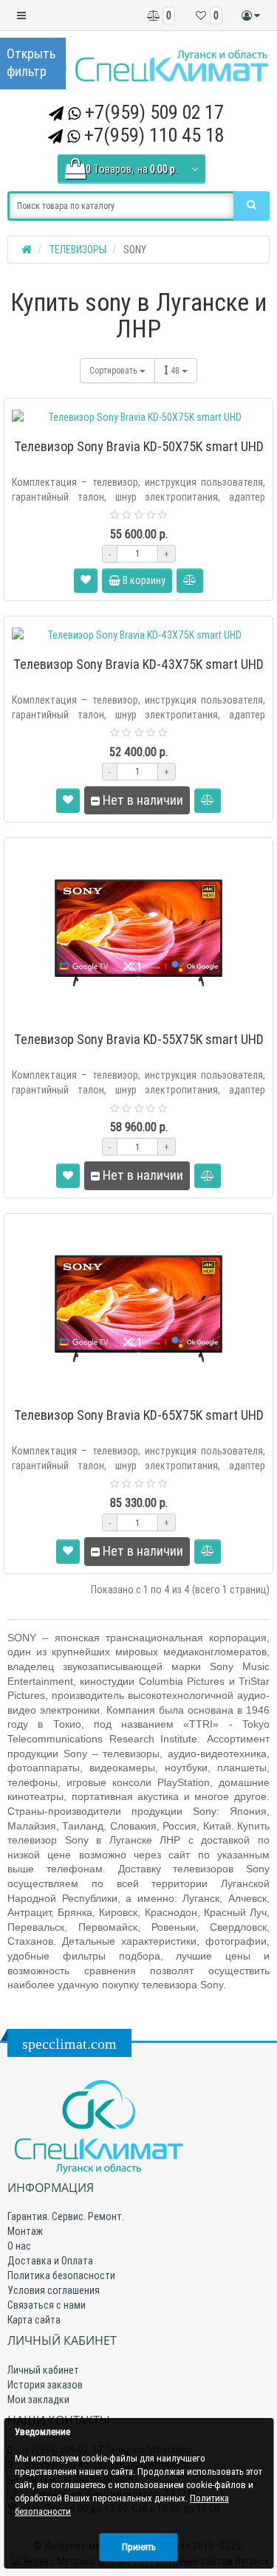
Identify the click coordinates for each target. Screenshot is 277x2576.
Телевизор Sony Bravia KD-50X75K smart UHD (139, 446)
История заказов (45, 2385)
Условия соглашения (54, 2290)
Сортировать (114, 370)
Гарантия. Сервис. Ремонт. (66, 2216)
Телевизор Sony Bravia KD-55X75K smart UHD (139, 1039)
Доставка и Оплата (50, 2261)
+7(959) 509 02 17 (154, 112)
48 (176, 370)
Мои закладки (38, 2400)
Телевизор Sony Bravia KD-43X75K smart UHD (138, 664)
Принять (139, 2547)
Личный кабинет (43, 2370)
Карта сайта (34, 2320)
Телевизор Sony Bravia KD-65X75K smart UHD (139, 1415)
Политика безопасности (61, 2276)
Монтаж (25, 2231)
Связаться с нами (47, 2305)
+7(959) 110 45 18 (154, 135)
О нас (19, 2246)
